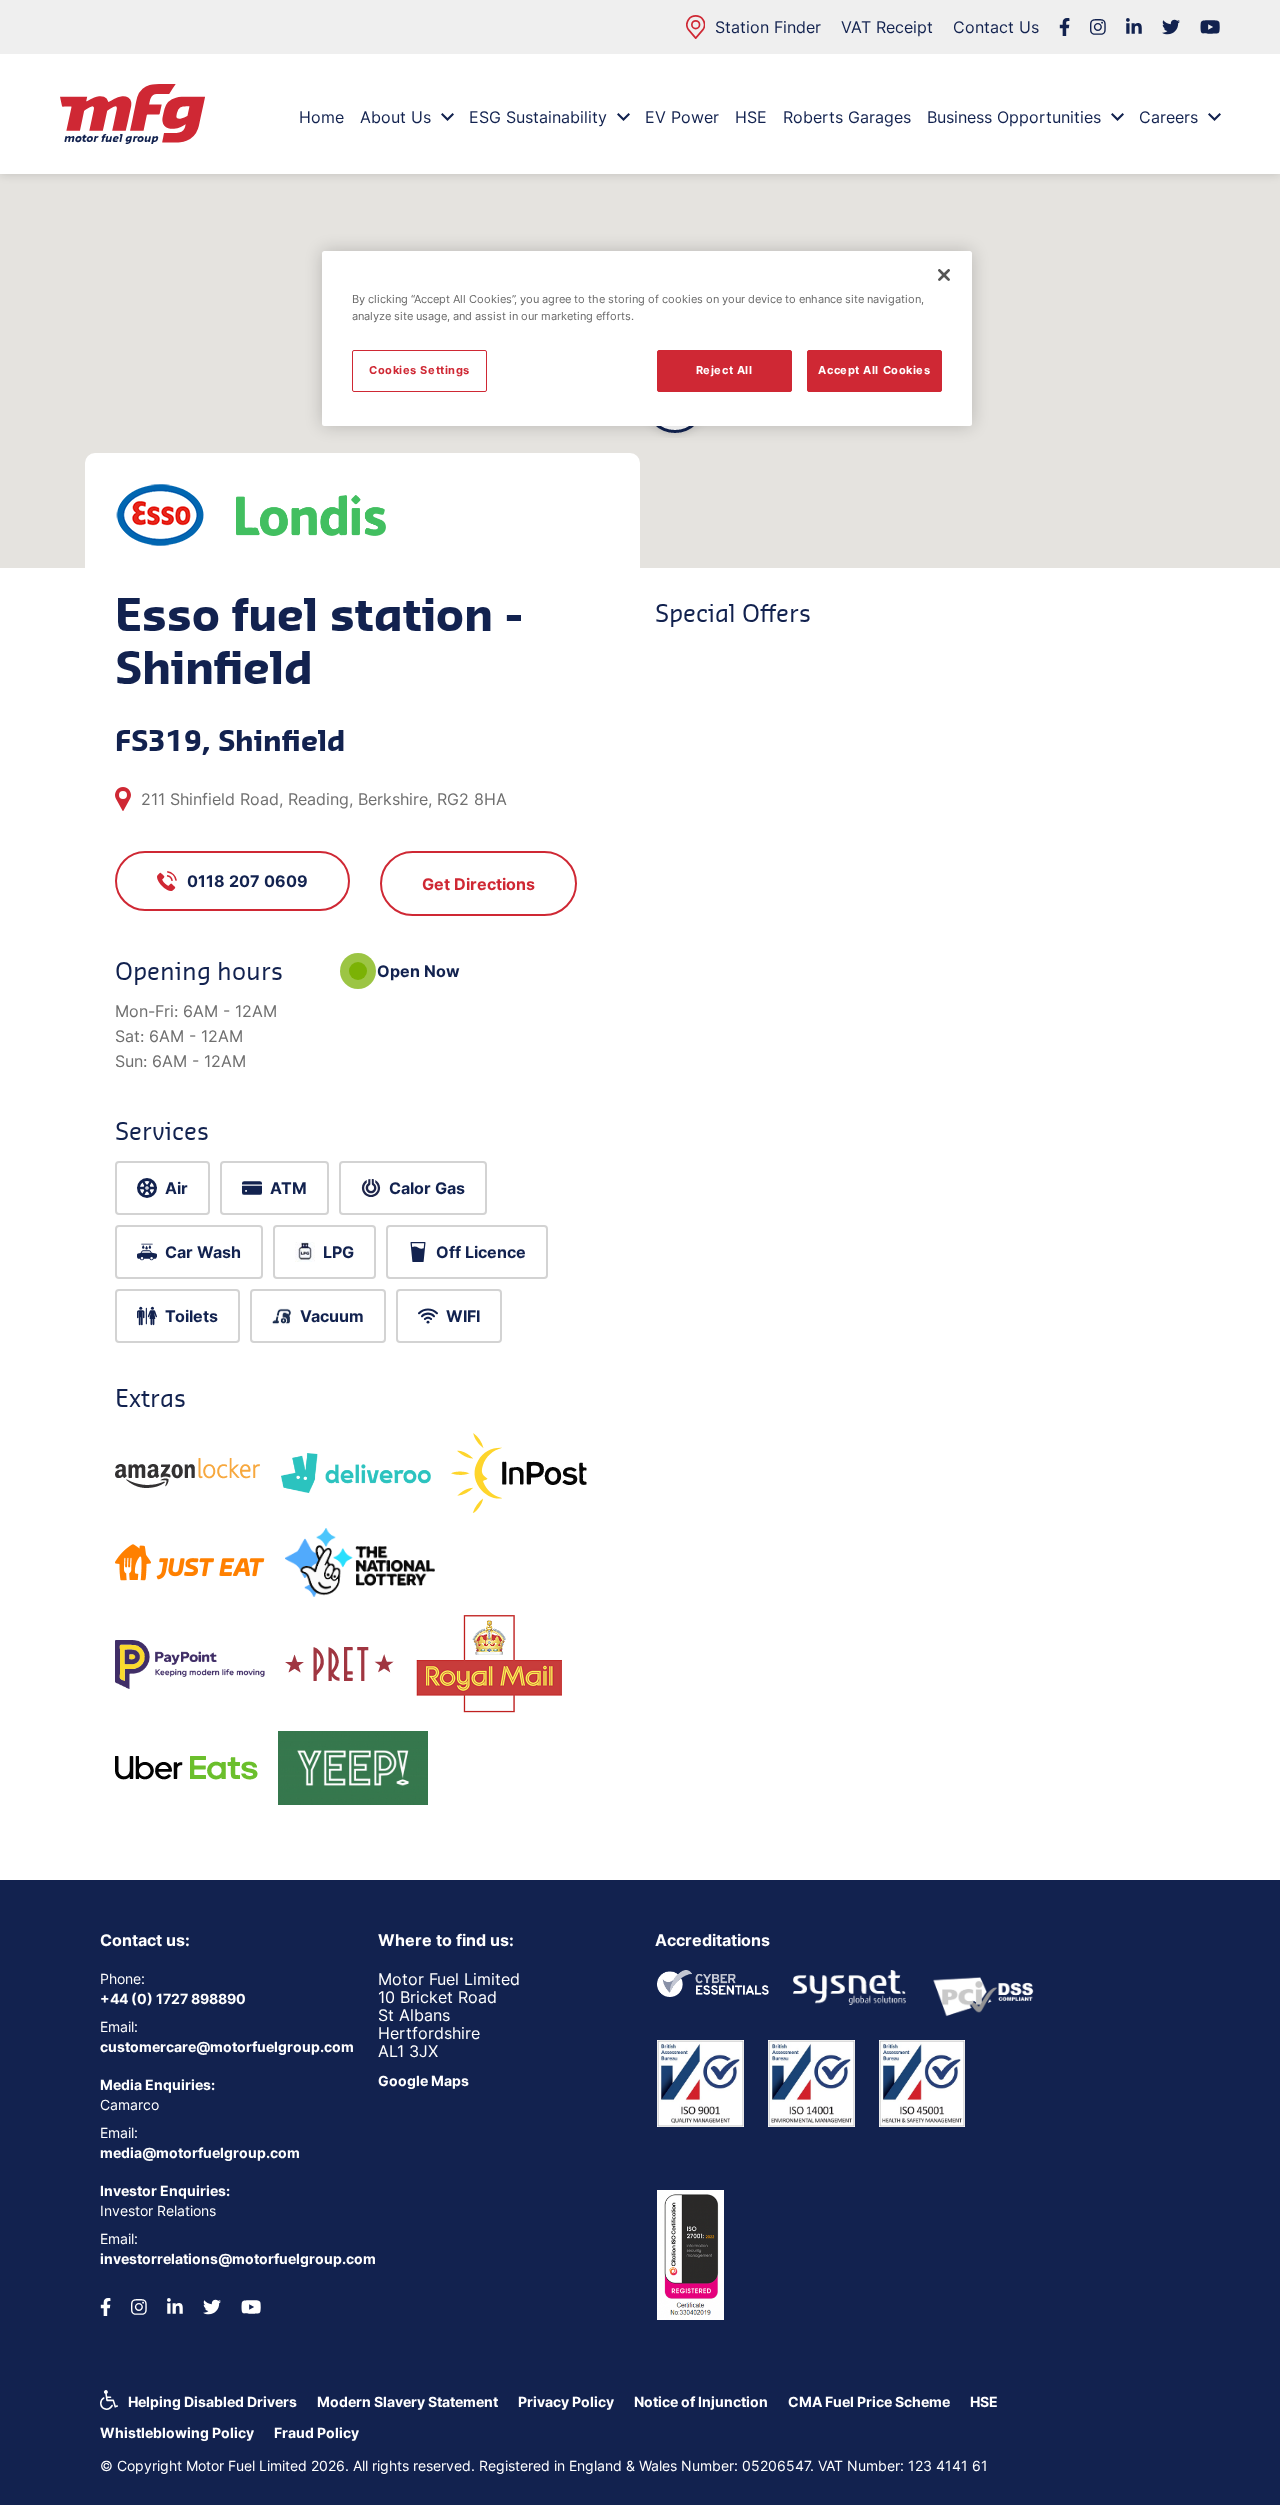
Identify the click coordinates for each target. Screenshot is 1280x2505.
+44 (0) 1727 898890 (173, 1998)
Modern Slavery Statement (407, 2401)
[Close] (944, 275)
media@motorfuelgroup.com (200, 2152)
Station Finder (768, 27)
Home (321, 117)
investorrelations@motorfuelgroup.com (224, 2258)
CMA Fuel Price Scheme (869, 2401)
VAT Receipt (887, 27)
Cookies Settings (419, 370)
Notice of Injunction (701, 2401)
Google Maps (423, 2080)
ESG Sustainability (538, 117)
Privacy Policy (566, 2401)
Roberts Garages (847, 117)
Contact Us (996, 27)
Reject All (724, 370)
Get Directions (478, 884)
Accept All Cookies (874, 370)
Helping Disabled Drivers (212, 2401)
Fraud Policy (316, 2432)
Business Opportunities (1014, 117)
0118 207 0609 (247, 881)
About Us (395, 117)
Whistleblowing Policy (177, 2432)
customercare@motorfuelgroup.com (224, 2046)
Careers (1168, 117)
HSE (751, 117)
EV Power (682, 117)
